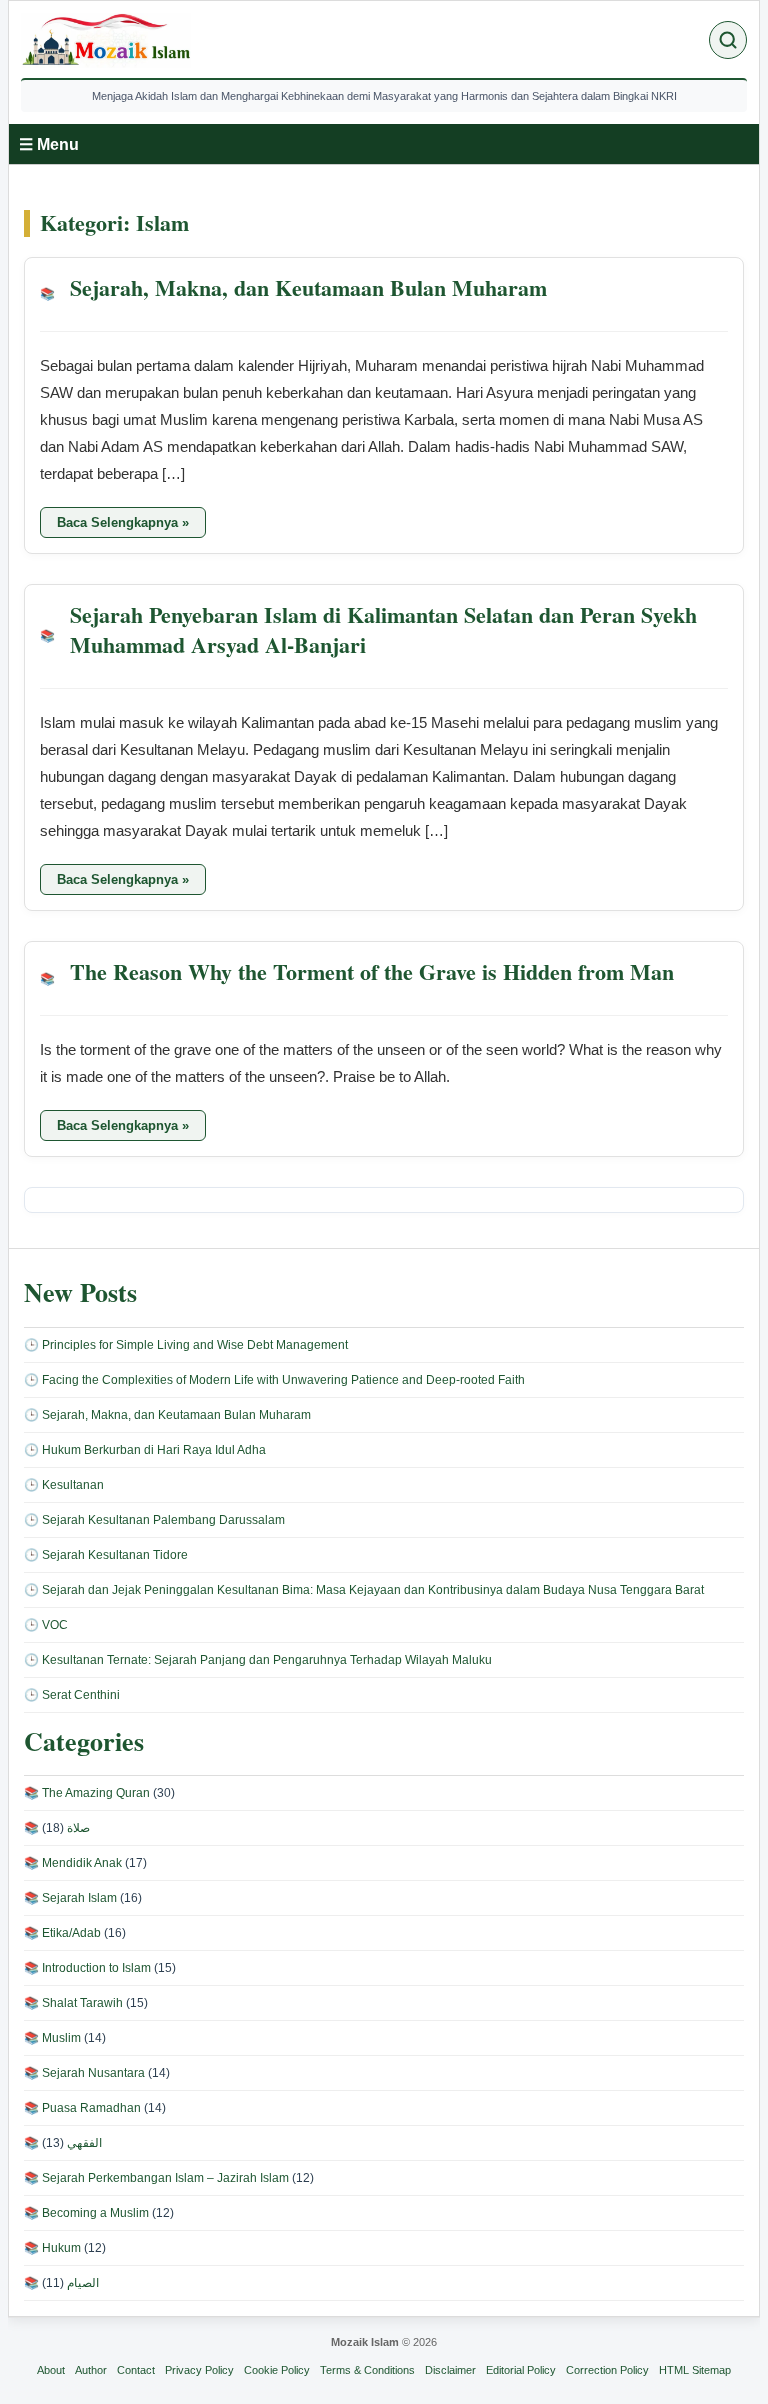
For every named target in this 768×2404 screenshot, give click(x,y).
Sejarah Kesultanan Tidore (115, 1555)
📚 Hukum (52, 2248)
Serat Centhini (81, 1695)
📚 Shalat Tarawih (73, 2003)
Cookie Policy (277, 2370)
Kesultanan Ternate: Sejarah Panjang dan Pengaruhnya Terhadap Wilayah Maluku (267, 1660)
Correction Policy (607, 2370)
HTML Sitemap (695, 2370)
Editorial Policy (521, 2370)
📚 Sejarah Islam (70, 1898)
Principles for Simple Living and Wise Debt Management (195, 1345)
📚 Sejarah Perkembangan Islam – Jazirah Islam (156, 2178)
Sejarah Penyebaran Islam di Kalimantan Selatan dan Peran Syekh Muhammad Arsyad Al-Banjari (383, 631)
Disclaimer (450, 2370)
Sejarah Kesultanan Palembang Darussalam (163, 1520)
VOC (55, 1625)
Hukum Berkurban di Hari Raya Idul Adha (154, 1450)
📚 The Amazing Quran (87, 1793)
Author (91, 2370)
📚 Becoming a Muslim (86, 2213)
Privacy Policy (199, 2370)
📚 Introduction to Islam (87, 1968)
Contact (136, 2370)
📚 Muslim (52, 2038)
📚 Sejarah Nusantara (84, 2073)
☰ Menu (49, 144)
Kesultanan (73, 1485)
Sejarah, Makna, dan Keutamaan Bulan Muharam (308, 288)
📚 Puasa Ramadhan (82, 2108)
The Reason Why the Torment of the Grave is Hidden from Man (372, 972)
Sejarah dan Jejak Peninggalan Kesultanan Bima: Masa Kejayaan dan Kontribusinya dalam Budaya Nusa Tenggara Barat (373, 1590)
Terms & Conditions (367, 2370)
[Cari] (728, 40)
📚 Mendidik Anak (73, 1863)
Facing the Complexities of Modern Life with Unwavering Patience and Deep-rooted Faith (283, 1380)
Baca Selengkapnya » (131, 525)
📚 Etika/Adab (62, 1933)
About (51, 2370)
